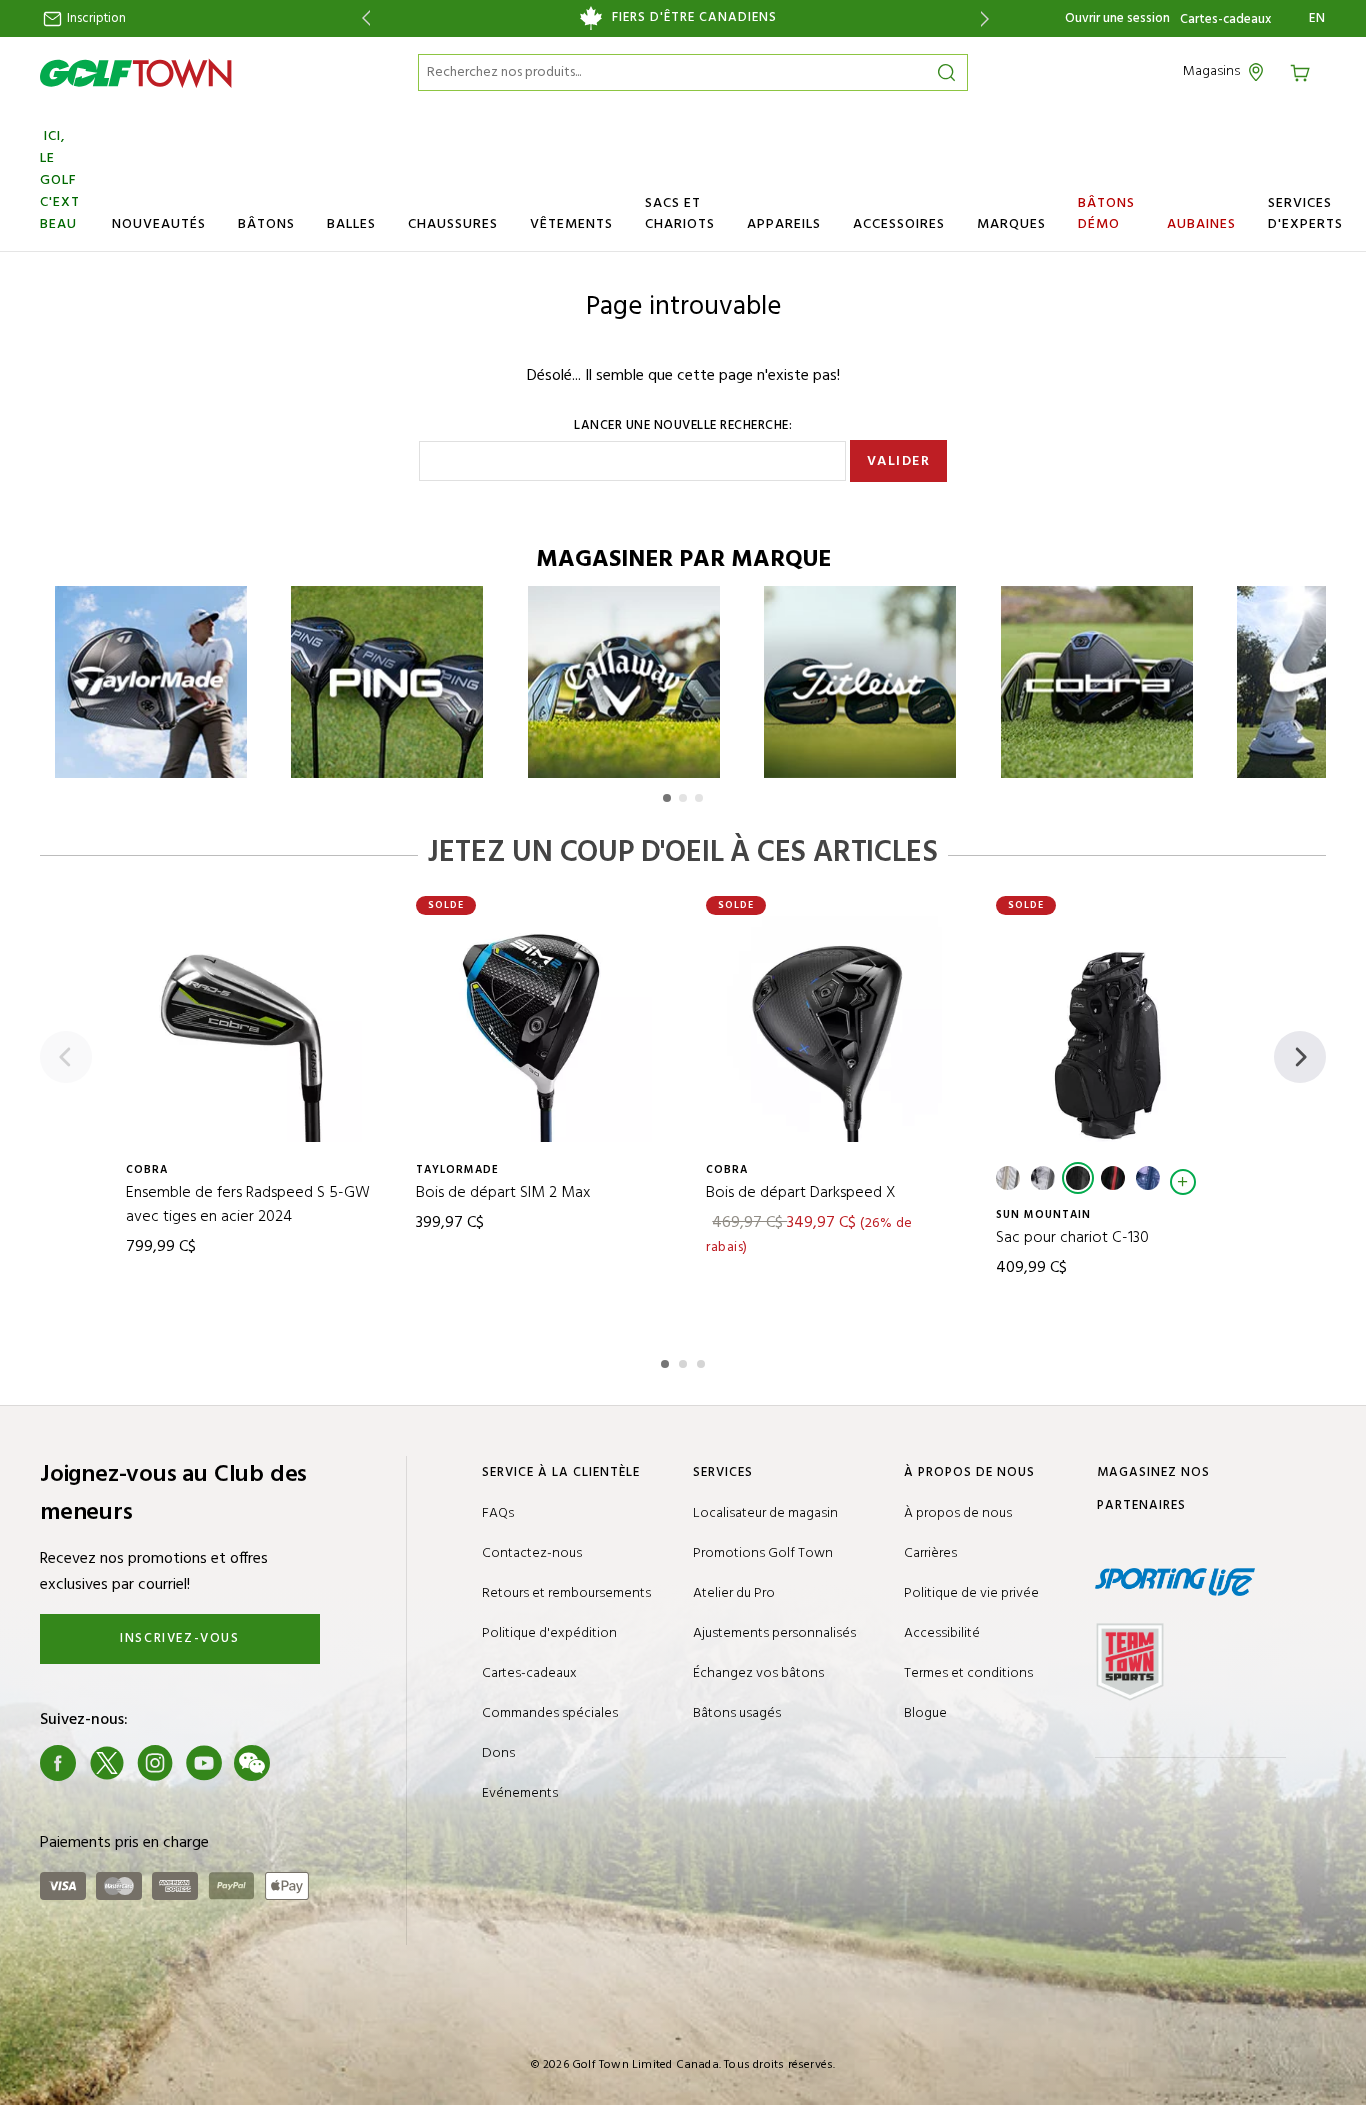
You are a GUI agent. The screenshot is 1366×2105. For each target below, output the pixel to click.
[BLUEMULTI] (1148, 1178)
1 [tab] (667, 1361)
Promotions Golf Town (763, 1553)
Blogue (925, 1713)
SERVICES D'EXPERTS (1305, 214)
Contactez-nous (532, 1553)
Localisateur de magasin (765, 1513)
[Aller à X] (107, 1763)
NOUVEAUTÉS (159, 224)
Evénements (520, 1793)
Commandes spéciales (550, 1713)
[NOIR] (1078, 1178)
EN (1317, 19)
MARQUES (1011, 224)
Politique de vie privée (971, 1593)
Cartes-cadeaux (1225, 20)
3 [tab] (703, 1361)
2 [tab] (685, 1361)
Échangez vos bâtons (758, 1673)
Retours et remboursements (566, 1593)
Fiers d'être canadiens (694, 18)
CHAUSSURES (453, 224)
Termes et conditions (968, 1673)
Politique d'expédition (549, 1633)
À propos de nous (958, 1513)
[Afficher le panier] (1307, 71)
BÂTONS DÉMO (1106, 214)
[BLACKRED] (1113, 1178)
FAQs (498, 1513)
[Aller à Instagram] (155, 1763)
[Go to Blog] (301, 1763)
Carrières (930, 1553)
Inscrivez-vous (179, 1638)
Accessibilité (942, 1633)
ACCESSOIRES (899, 224)
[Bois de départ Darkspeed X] (829, 1029)
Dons (498, 1753)
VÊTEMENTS (571, 224)
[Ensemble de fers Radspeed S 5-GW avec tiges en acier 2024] (249, 1029)
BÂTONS (266, 224)
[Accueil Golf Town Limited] (136, 73)
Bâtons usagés (737, 1713)
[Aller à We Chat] (252, 1763)
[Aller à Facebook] (58, 1763)
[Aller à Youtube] (204, 1763)
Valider (899, 461)
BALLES (351, 224)
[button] (667, 798)
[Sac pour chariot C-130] (1119, 1029)
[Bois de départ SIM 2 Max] (539, 1029)
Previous (362, 18)
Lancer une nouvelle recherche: (683, 426)
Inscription (95, 18)
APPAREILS (784, 224)
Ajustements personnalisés (774, 1633)
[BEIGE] (1008, 1178)
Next (988, 18)
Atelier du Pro (734, 1593)
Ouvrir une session (1117, 18)
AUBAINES (1201, 224)
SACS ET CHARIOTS (680, 214)
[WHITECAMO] (1043, 1178)
